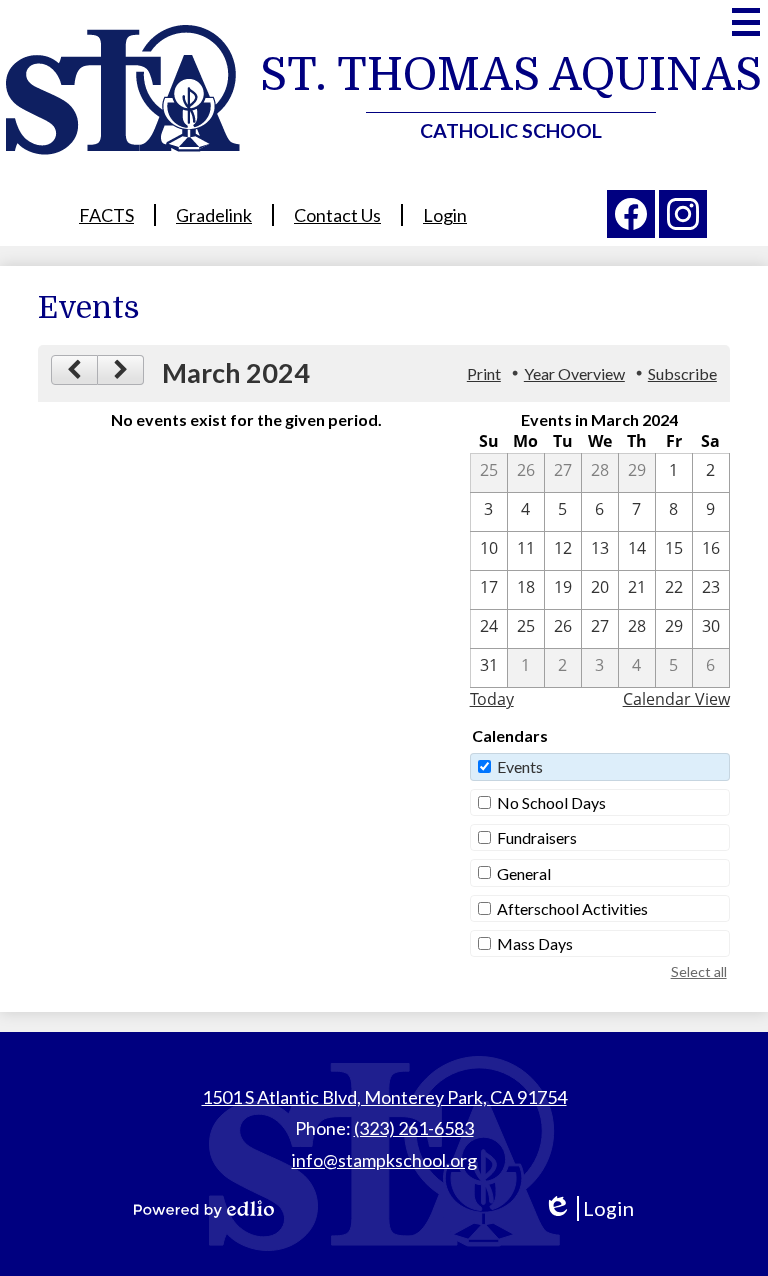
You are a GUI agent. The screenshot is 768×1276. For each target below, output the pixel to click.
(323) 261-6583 (414, 1128)
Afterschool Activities (572, 908)
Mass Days (535, 943)
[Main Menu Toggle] (746, 22)
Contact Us (337, 215)
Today (492, 699)
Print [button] (484, 373)
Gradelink (214, 215)
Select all (699, 971)
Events (520, 766)
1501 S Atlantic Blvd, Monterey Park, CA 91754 (384, 1097)
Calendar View (676, 699)
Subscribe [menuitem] (682, 373)
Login (445, 215)
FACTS (106, 215)
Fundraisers (537, 837)
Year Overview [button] (574, 373)
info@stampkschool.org (384, 1160)
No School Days (551, 802)
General (524, 873)
